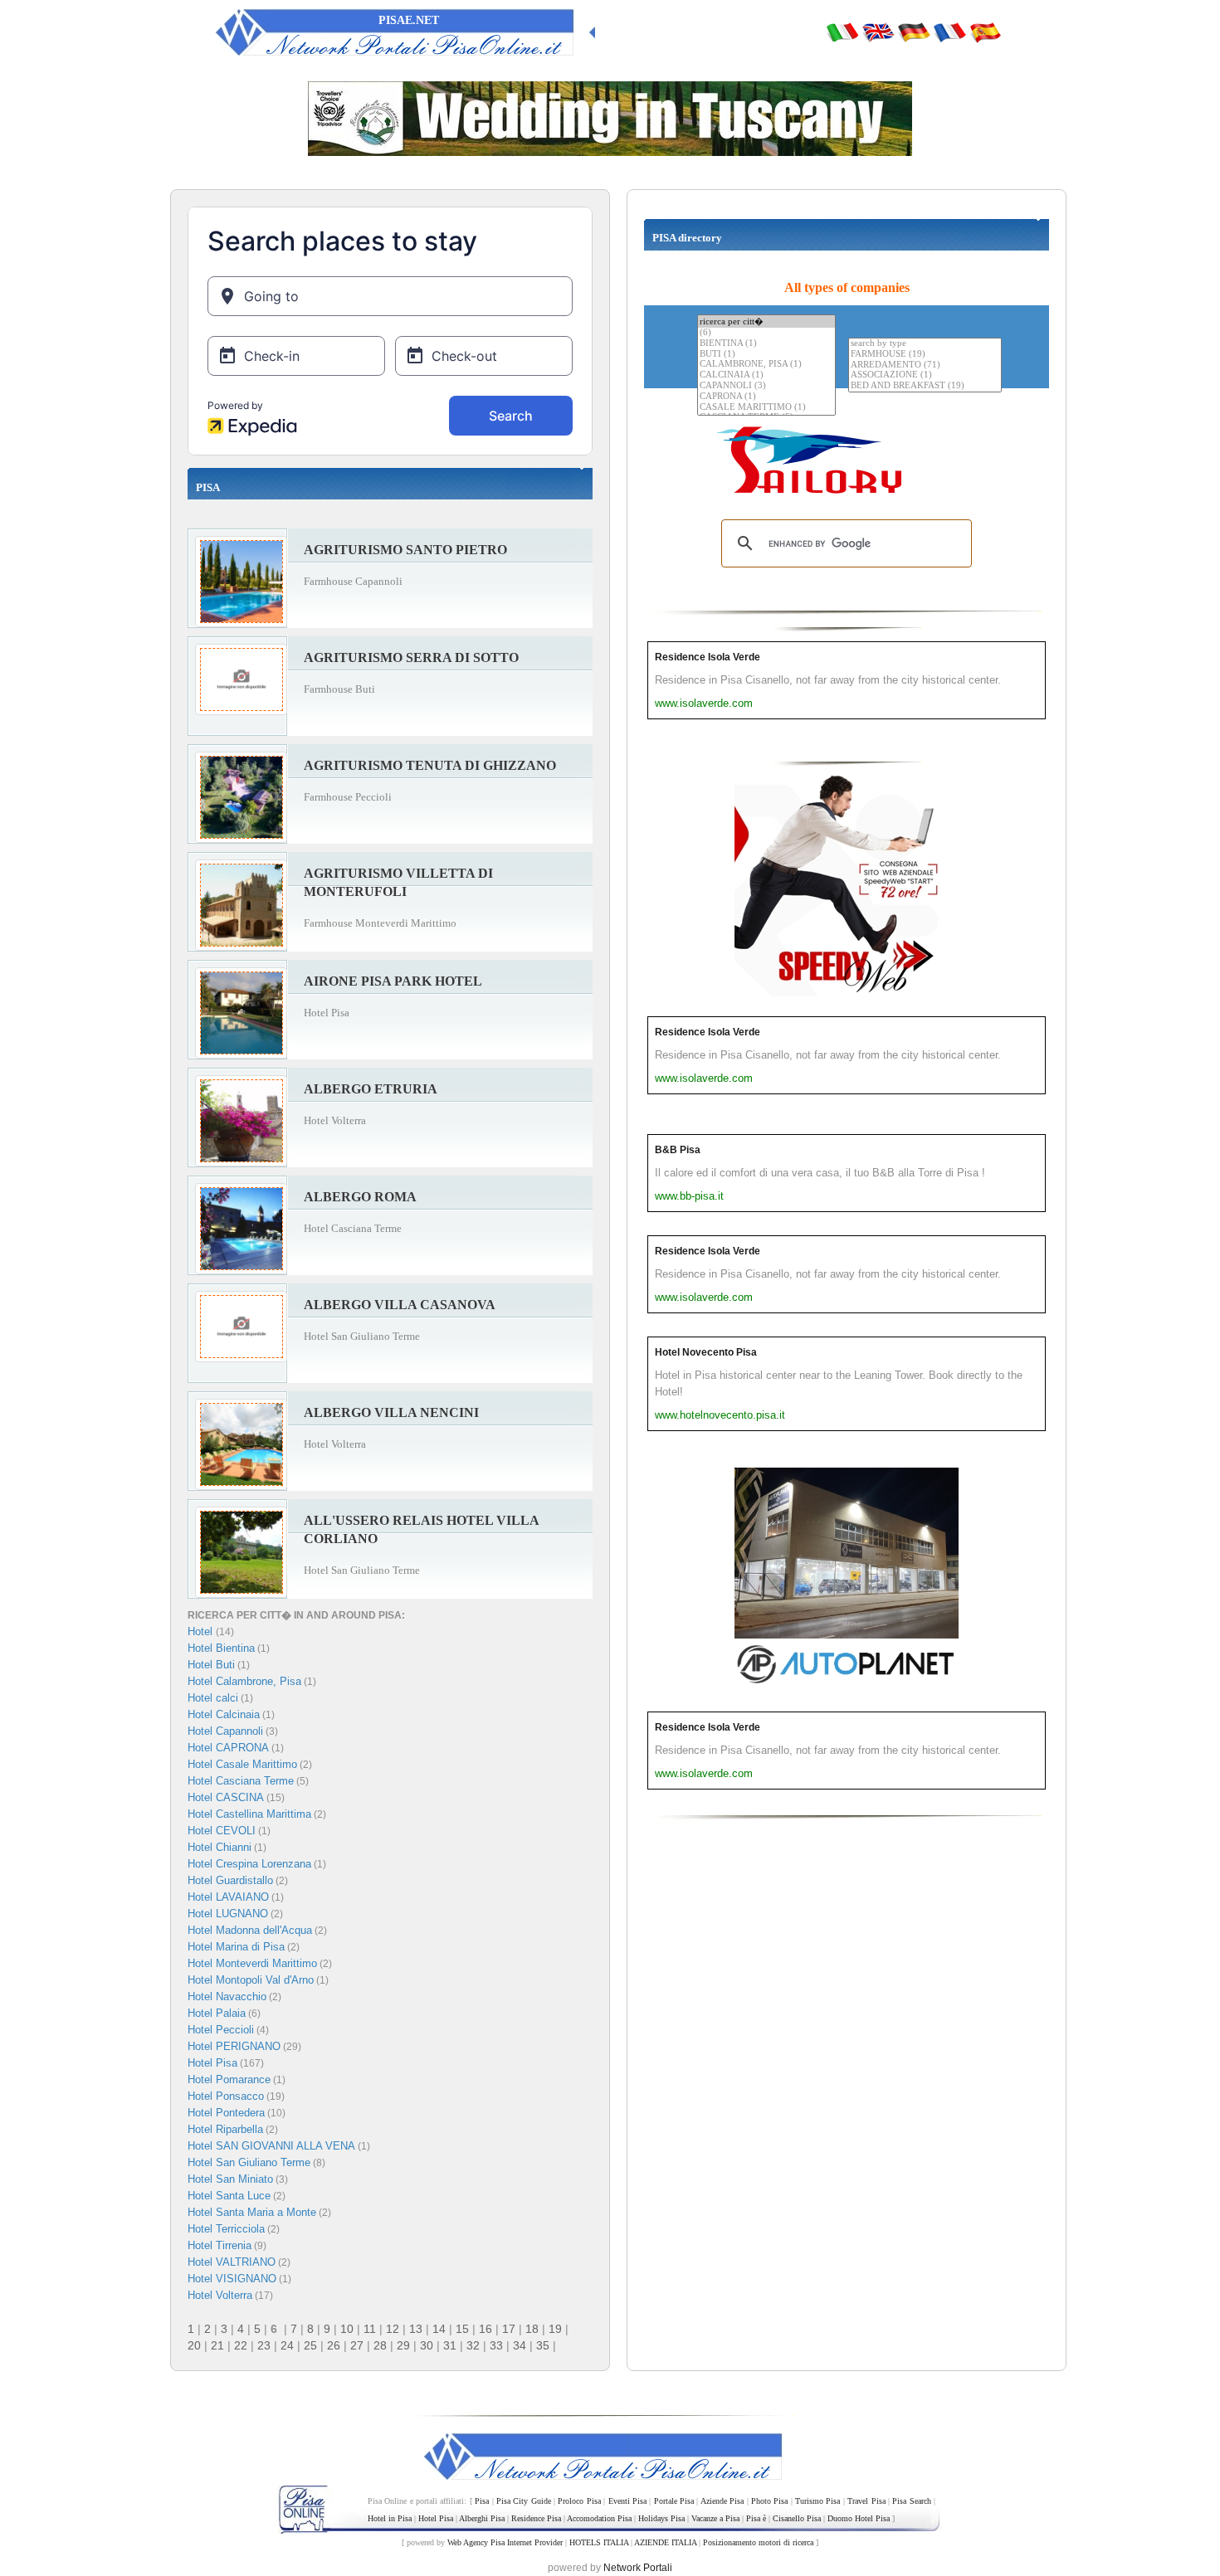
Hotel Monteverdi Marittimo (252, 1963)
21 (217, 2345)
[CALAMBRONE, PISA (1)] (766, 365)
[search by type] (925, 344)
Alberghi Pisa (482, 2518)
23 (264, 2345)
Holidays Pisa (661, 2518)
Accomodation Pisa (599, 2518)
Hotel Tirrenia (220, 2245)
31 (450, 2345)
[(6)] (766, 333)
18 (532, 2329)
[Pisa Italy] (878, 32)
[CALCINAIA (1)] (766, 375)
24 (287, 2345)
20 (194, 2345)
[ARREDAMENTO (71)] (925, 365)
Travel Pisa (866, 2501)
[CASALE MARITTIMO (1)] (766, 408)
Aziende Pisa (722, 2501)
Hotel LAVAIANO (228, 1897)
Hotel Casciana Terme (241, 1781)
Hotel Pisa (212, 2063)
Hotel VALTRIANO (232, 2262)
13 (416, 2329)
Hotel (202, 1631)
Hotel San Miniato (230, 2179)
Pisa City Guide (524, 2501)
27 (357, 2345)
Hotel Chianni (220, 1847)
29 (403, 2345)
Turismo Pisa (817, 2501)
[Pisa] (842, 32)
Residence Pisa (536, 2518)
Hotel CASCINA (226, 1797)
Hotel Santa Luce (229, 2196)
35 (543, 2345)
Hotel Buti (211, 1665)
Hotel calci (213, 1698)
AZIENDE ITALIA (665, 2542)
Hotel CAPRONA (228, 1748)
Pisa (482, 2501)
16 (486, 2329)
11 (370, 2329)
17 (509, 2329)
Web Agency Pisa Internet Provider (505, 2542)
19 (555, 2329)
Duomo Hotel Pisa (859, 2518)
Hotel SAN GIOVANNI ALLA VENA (271, 2146)
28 (380, 2345)
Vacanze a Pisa (715, 2518)
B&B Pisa (678, 1150)
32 (473, 2345)
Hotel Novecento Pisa (706, 1352)
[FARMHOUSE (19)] (925, 355)
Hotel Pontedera (226, 2113)
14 (439, 2329)
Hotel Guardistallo (230, 1880)
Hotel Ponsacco (226, 2096)
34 (520, 2345)
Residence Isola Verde (708, 657)
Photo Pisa (769, 2501)
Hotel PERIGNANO (234, 2046)
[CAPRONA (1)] (766, 397)
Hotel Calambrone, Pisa (244, 1681)
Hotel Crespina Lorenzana (249, 1864)
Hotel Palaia (217, 2013)
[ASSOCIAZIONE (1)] (925, 375)
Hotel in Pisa (390, 2518)
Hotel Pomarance (229, 2079)
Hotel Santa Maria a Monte (252, 2212)
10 (347, 2329)
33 (496, 2345)
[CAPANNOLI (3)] (766, 386)
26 (334, 2345)
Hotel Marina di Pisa (236, 1947)
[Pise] (949, 32)
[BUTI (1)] (766, 355)
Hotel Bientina (221, 1648)
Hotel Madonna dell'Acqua (250, 1930)
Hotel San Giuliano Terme (249, 2162)
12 (393, 2329)
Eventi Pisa (627, 2501)
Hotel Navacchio (227, 1997)
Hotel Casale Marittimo (242, 1764)
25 (310, 2345)
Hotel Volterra (220, 2295)
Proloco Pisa (579, 2501)
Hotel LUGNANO (228, 1914)
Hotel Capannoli (225, 1731)
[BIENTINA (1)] (766, 344)
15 (462, 2329)
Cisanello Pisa (797, 2518)
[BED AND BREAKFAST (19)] (925, 386)
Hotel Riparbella (225, 2129)
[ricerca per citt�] (766, 321)
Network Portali (638, 2568)
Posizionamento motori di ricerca (758, 2542)
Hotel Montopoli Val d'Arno (251, 1980)
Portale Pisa (674, 2501)
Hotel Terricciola (226, 2229)
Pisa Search (911, 2501)
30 (427, 2345)
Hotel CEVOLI (222, 1831)
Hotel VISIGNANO (232, 2279)
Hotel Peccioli (221, 2030)
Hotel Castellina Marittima (249, 1814)
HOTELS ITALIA (599, 2542)
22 (241, 2345)
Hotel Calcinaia (224, 1714)
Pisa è (756, 2518)
